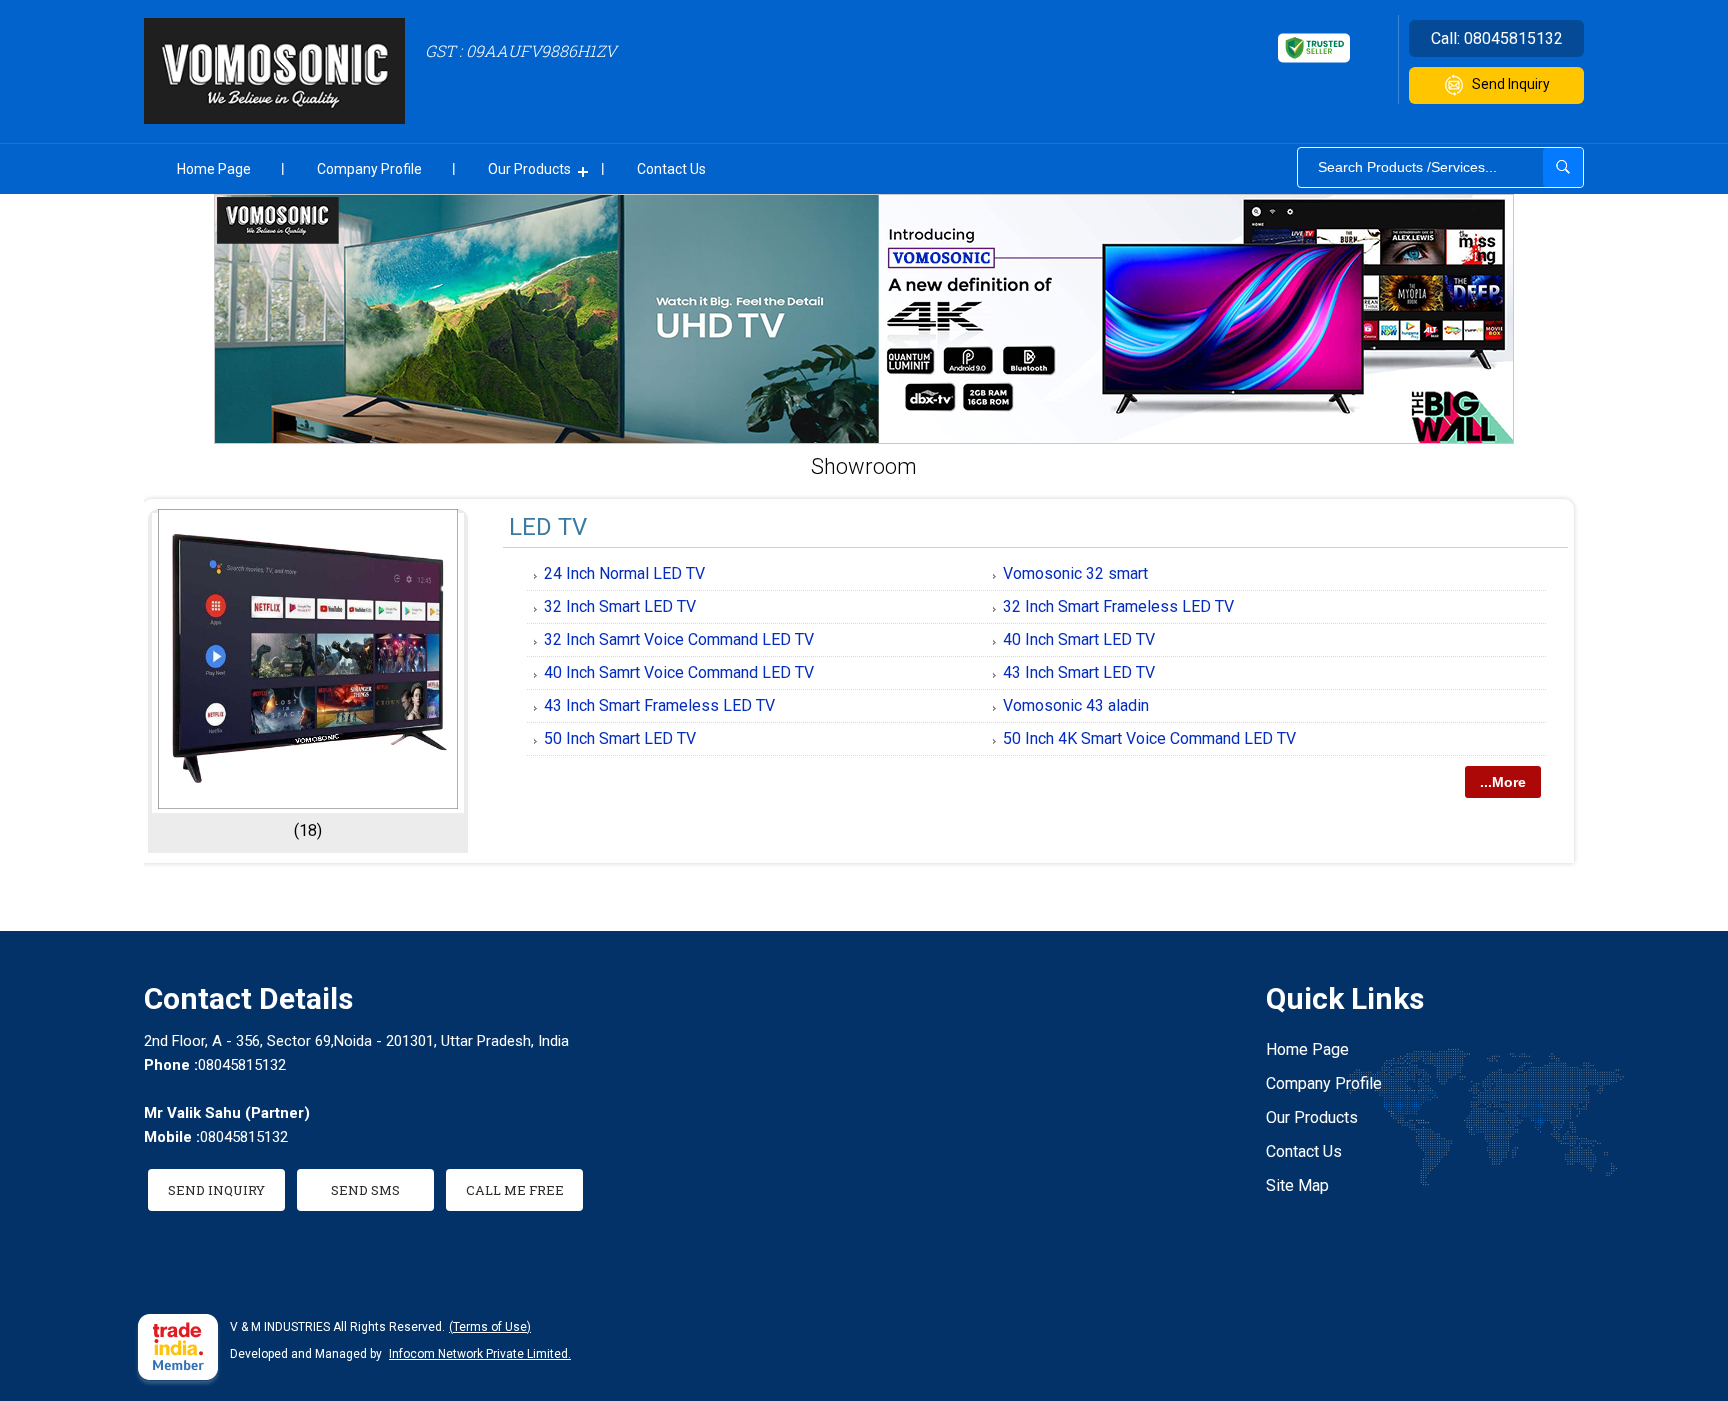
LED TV (548, 527)
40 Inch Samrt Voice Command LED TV (679, 672)
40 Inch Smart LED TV (1079, 639)
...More (1503, 782)
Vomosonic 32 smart (1075, 573)
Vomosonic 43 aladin (1076, 705)
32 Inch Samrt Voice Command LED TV (679, 639)
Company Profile (369, 169)
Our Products (529, 169)
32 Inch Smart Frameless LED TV (1118, 606)
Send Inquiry (1511, 84)
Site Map (1297, 1185)
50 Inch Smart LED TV (620, 738)
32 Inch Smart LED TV (620, 606)
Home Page (214, 169)
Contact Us (671, 169)
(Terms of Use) (490, 1327)
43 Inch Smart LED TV (1079, 672)
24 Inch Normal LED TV (624, 573)
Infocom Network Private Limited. (480, 1354)
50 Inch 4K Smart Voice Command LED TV (1149, 738)
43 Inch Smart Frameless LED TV (659, 705)
